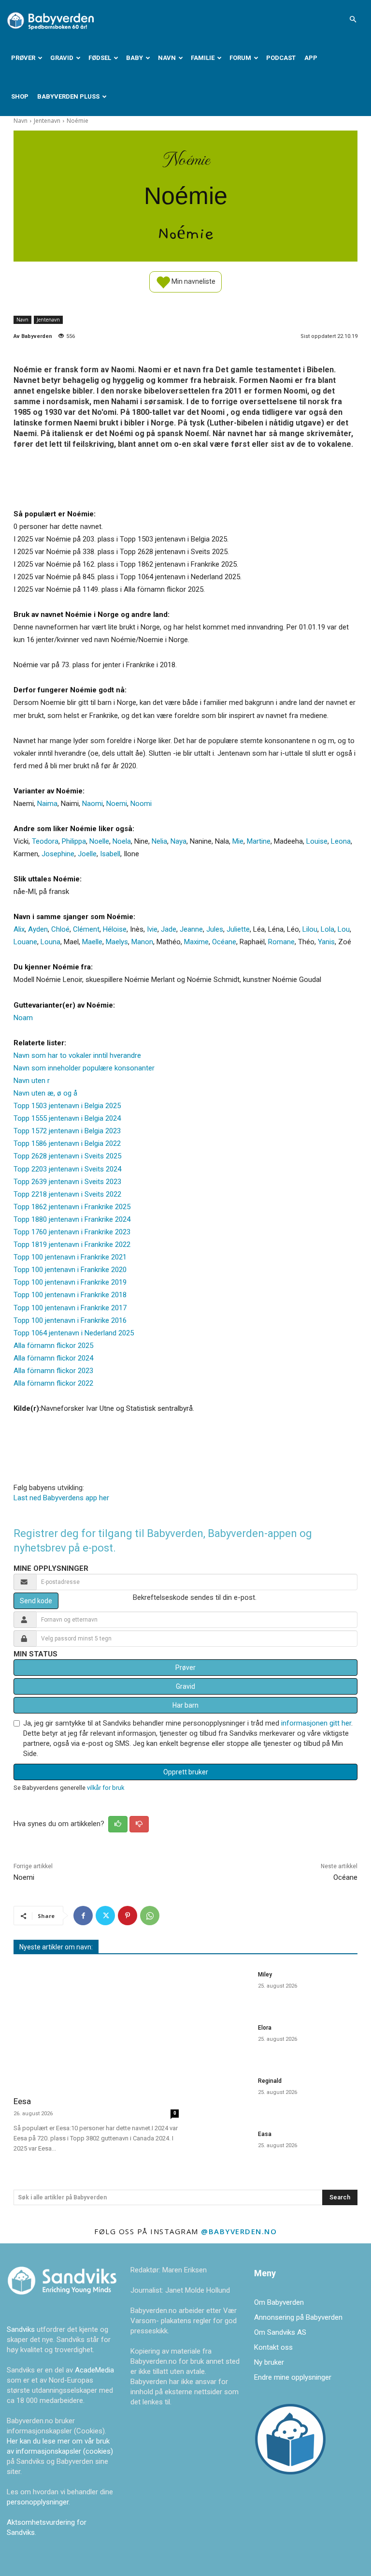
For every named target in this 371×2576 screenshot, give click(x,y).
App (311, 58)
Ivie (152, 929)
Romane (281, 942)
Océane (224, 942)
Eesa (22, 2101)
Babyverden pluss (68, 96)
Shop (20, 96)
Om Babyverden (279, 2302)
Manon (142, 942)
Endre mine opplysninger (293, 2377)
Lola (328, 929)
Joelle (87, 854)
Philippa (74, 841)
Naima (47, 804)
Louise (317, 841)
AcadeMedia (94, 2370)
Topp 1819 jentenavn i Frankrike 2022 (72, 1244)
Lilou (310, 929)
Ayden (38, 929)
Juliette (238, 929)
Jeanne (191, 929)
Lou (344, 929)
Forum (240, 58)
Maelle (92, 942)
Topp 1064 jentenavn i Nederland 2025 (74, 1333)
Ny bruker (269, 2362)
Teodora (45, 841)
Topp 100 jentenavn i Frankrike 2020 (70, 1270)
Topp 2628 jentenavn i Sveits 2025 (67, 1156)
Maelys (117, 942)
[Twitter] (105, 1916)
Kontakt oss (273, 2347)
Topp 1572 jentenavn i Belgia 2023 (67, 1131)
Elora (265, 2028)
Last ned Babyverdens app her (61, 1498)
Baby (135, 58)
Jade (169, 929)
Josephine (58, 854)
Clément (86, 929)
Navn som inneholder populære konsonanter (84, 1068)
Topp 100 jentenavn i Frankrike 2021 (70, 1257)
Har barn (185, 1705)
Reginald (270, 2081)
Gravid (62, 58)
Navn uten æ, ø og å (45, 1093)
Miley (265, 1975)
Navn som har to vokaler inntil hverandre (77, 1055)
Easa (265, 2134)
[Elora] (221, 2040)
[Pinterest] (128, 1916)
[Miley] (221, 1987)
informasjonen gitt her (316, 1723)
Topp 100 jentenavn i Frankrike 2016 (70, 1320)
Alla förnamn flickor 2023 (53, 1371)
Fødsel (100, 58)
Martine (259, 841)
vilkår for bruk (106, 1788)
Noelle (99, 841)
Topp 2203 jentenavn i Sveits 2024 (67, 1169)
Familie (203, 58)
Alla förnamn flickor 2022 (53, 1383)
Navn (167, 58)
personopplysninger (38, 2502)
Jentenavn (47, 121)
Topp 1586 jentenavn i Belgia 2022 (67, 1143)
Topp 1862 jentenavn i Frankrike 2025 (72, 1207)
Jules (215, 929)
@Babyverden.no (239, 2231)
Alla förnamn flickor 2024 (53, 1358)
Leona (341, 841)
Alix (19, 929)
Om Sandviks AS (280, 2332)
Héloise (115, 929)
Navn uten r (32, 1081)
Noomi (141, 804)
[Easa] (221, 2147)
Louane (25, 942)
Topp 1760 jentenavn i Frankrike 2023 (72, 1232)
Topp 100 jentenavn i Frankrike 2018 (70, 1295)
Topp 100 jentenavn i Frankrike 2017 (70, 1308)
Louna (50, 942)
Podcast (281, 58)
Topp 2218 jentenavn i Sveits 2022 (67, 1194)
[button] (353, 19)
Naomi (93, 804)
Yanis (326, 942)
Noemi (117, 804)
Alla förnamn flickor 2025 (53, 1346)
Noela (122, 841)
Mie (238, 841)
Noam (23, 1018)
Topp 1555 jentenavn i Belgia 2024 (67, 1118)
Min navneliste (193, 281)
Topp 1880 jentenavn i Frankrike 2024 (72, 1219)
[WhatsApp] (150, 1916)
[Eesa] (96, 2026)
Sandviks (21, 2329)
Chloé (60, 929)
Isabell (110, 854)
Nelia (159, 841)
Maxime (196, 942)
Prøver (23, 58)
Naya (178, 841)
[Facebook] (83, 1916)
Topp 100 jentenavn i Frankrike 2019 (70, 1282)
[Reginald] (221, 2093)
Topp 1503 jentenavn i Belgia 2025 (67, 1106)
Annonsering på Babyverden (298, 2317)
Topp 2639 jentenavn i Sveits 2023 (67, 1182)
